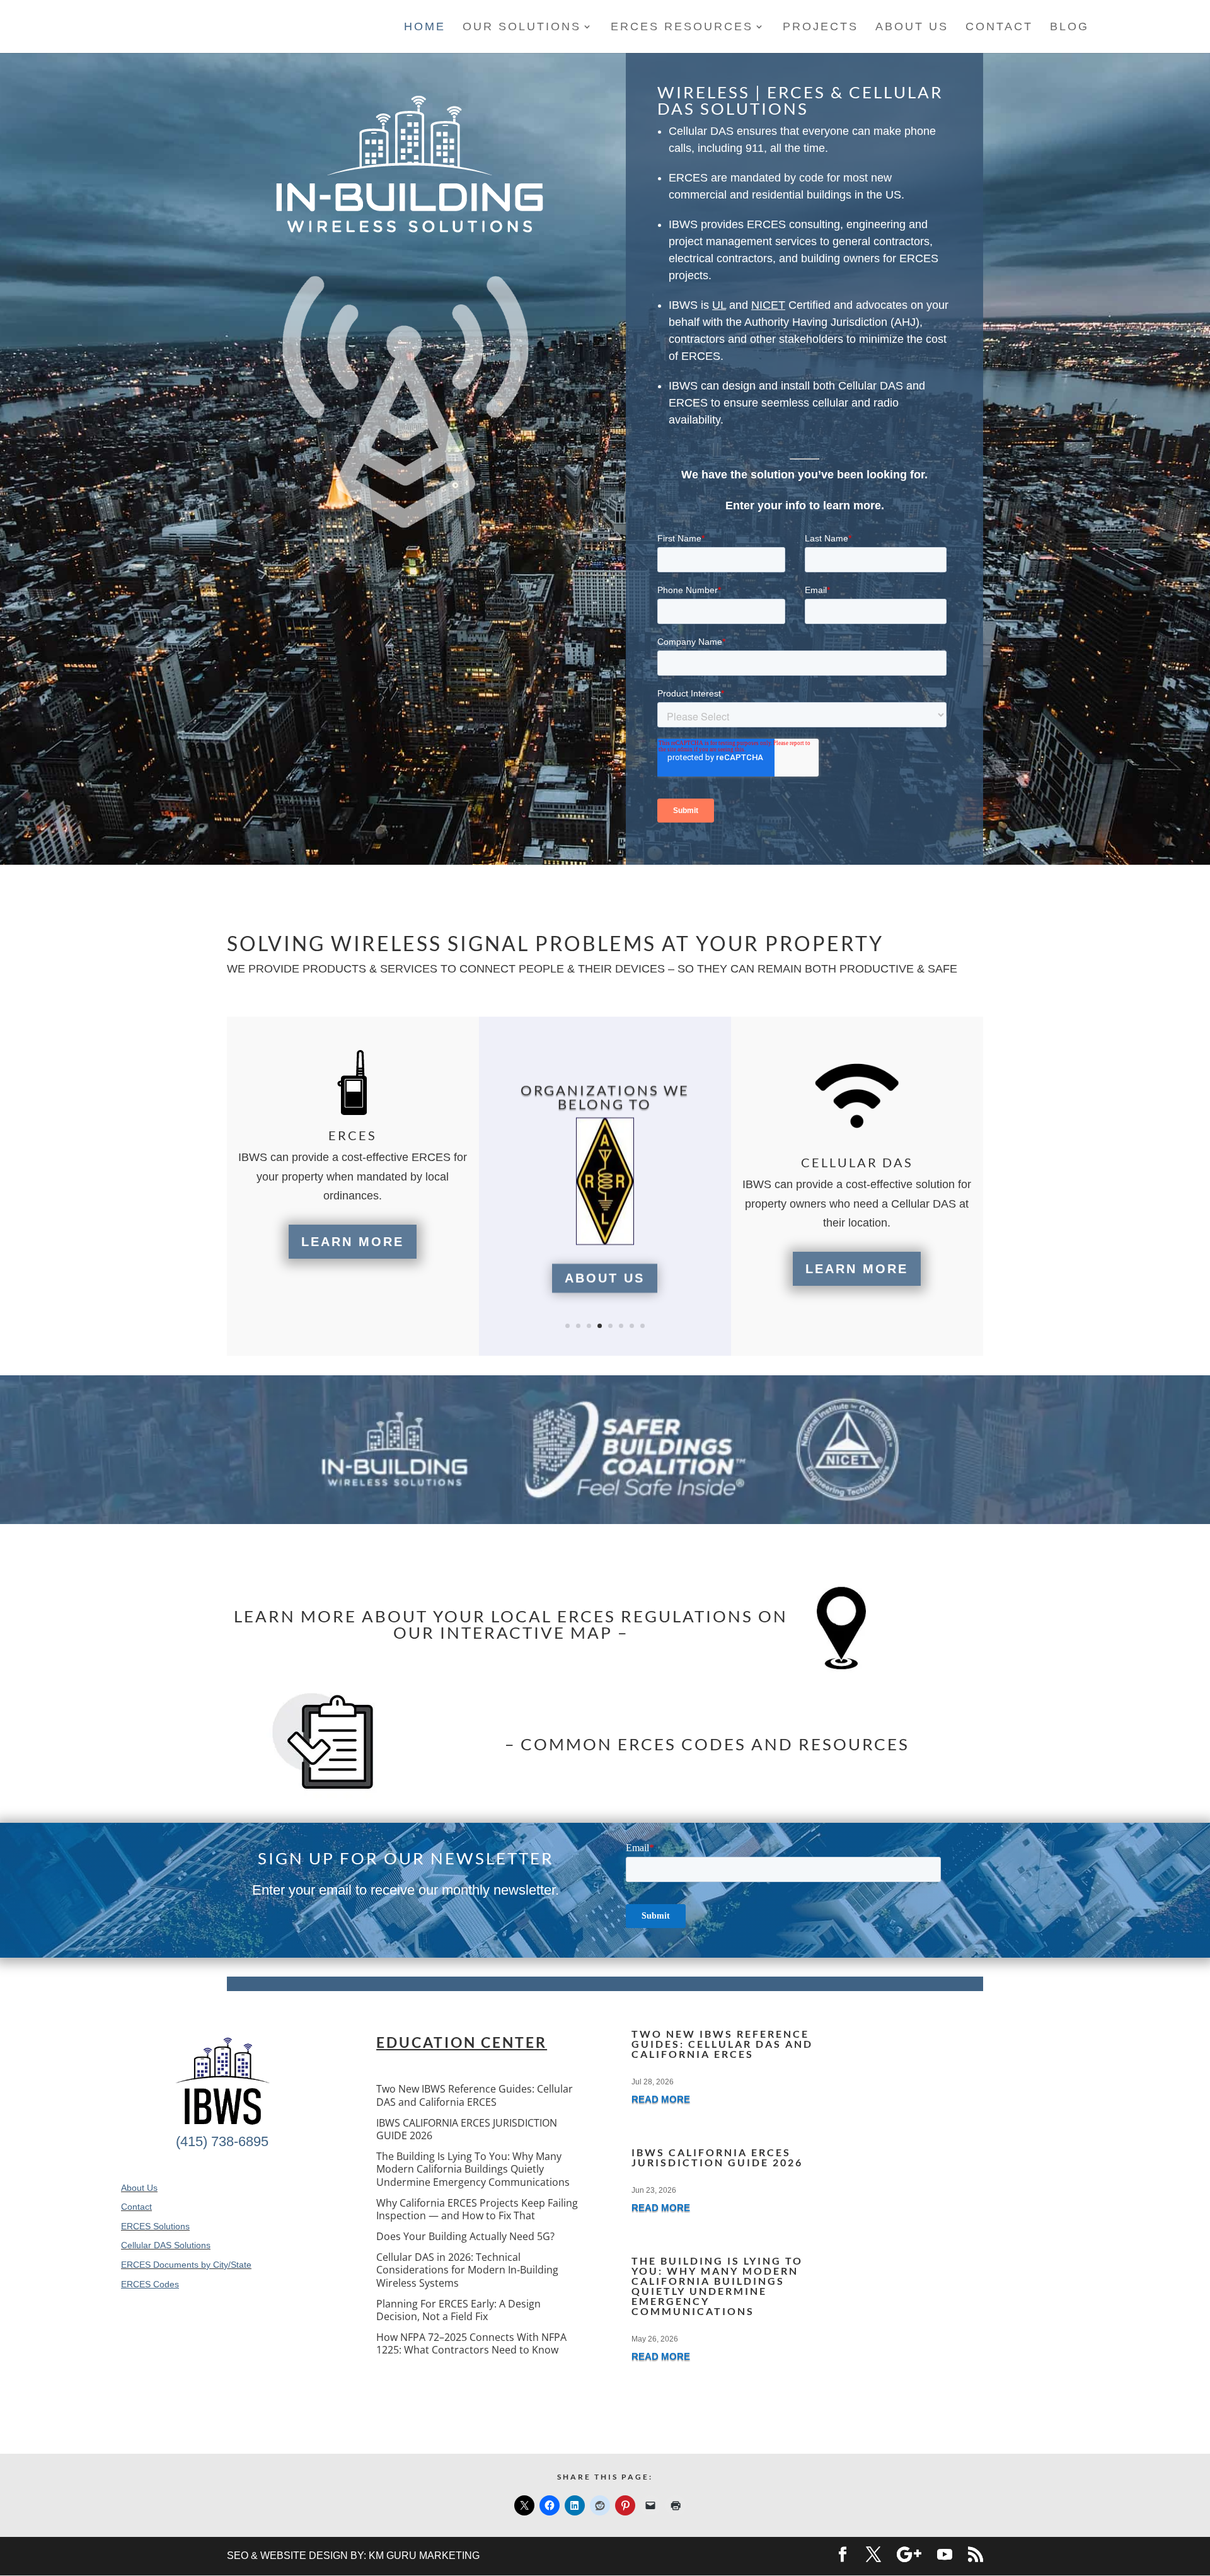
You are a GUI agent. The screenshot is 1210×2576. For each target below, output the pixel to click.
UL (719, 305)
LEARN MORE (353, 1242)
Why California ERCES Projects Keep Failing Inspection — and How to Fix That (477, 2209)
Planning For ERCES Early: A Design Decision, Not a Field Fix (458, 2310)
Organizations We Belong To (605, 1097)
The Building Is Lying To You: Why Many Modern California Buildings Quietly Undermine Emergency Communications (473, 2169)
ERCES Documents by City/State (186, 2265)
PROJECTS (821, 27)
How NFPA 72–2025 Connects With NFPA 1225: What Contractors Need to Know (471, 2343)
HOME (425, 27)
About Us (605, 1278)
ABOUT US (912, 27)
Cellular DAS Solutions (166, 2245)
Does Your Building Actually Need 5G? (465, 2236)
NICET (768, 305)
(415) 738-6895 (222, 2141)
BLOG (1069, 27)
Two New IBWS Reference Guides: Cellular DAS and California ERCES (475, 2095)
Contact (136, 2207)
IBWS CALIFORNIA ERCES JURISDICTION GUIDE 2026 (467, 2129)
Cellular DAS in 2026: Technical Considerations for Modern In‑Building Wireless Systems (467, 2270)
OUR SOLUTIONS (522, 27)
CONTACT (999, 27)
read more (661, 2099)
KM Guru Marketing (424, 2556)
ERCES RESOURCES (682, 27)
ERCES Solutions (155, 2226)
